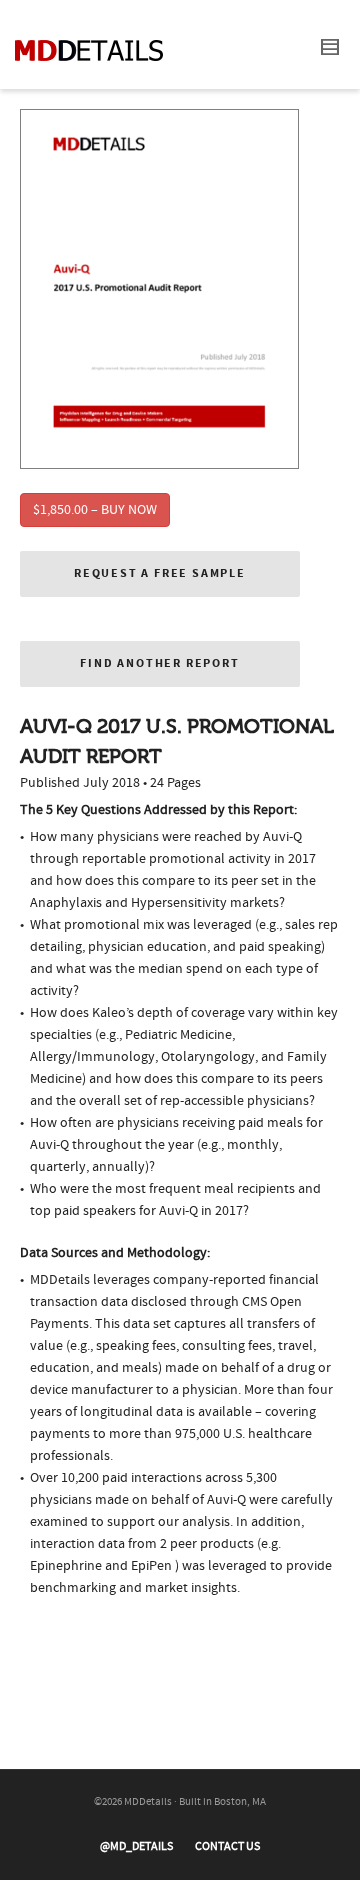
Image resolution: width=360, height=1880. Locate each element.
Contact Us (227, 1846)
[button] (160, 574)
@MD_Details (136, 1846)
